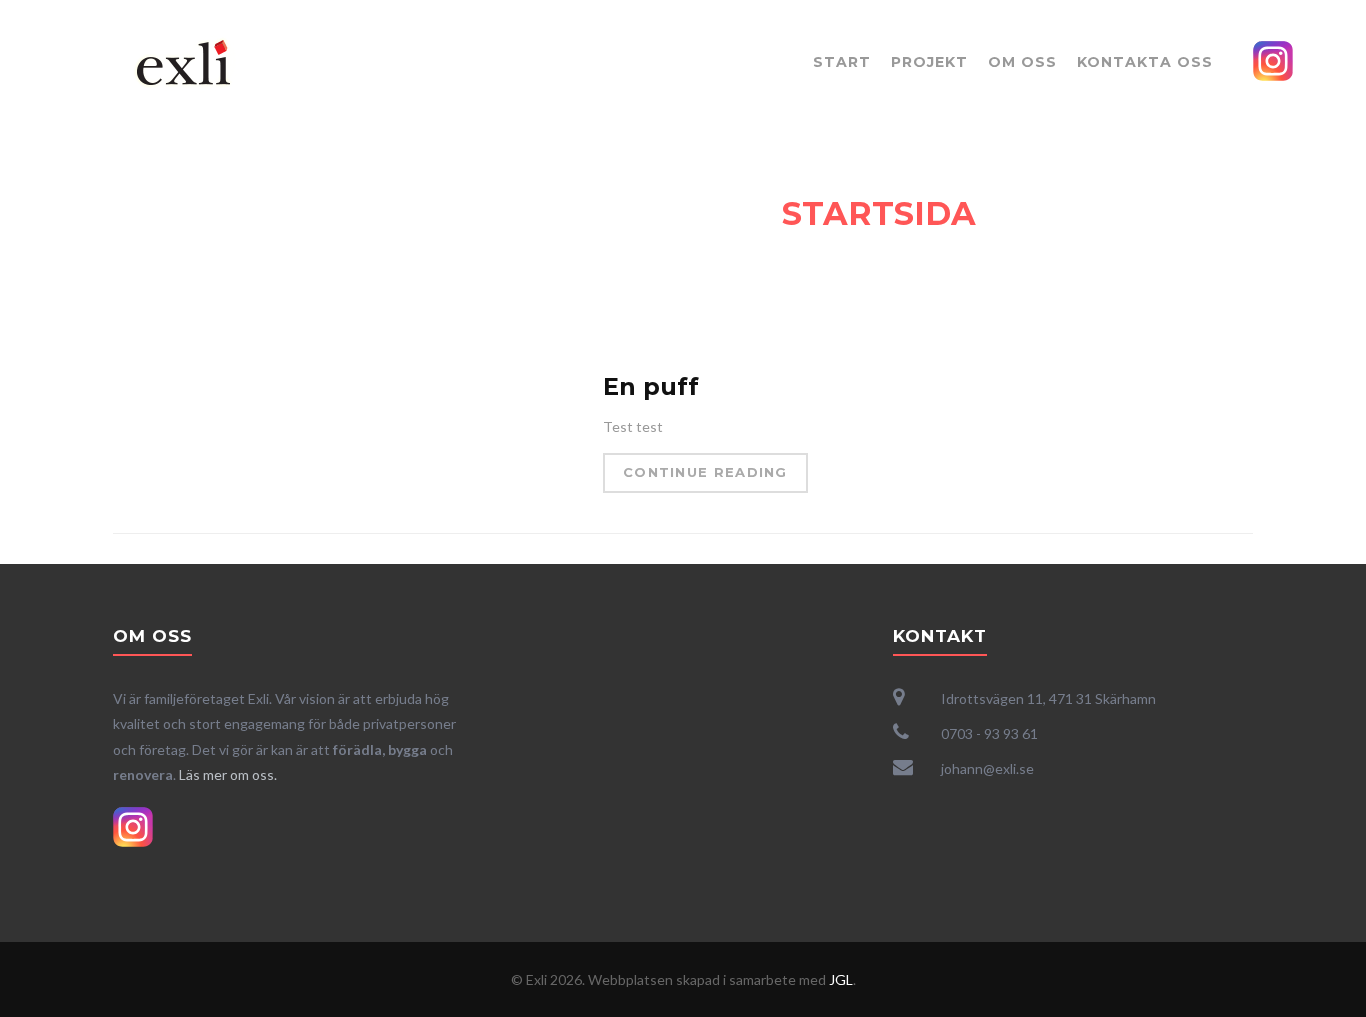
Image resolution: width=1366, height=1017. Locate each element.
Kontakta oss (1145, 62)
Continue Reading (705, 472)
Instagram (1273, 61)
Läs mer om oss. (228, 774)
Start (842, 62)
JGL (841, 979)
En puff (651, 386)
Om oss (1022, 62)
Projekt (929, 62)
